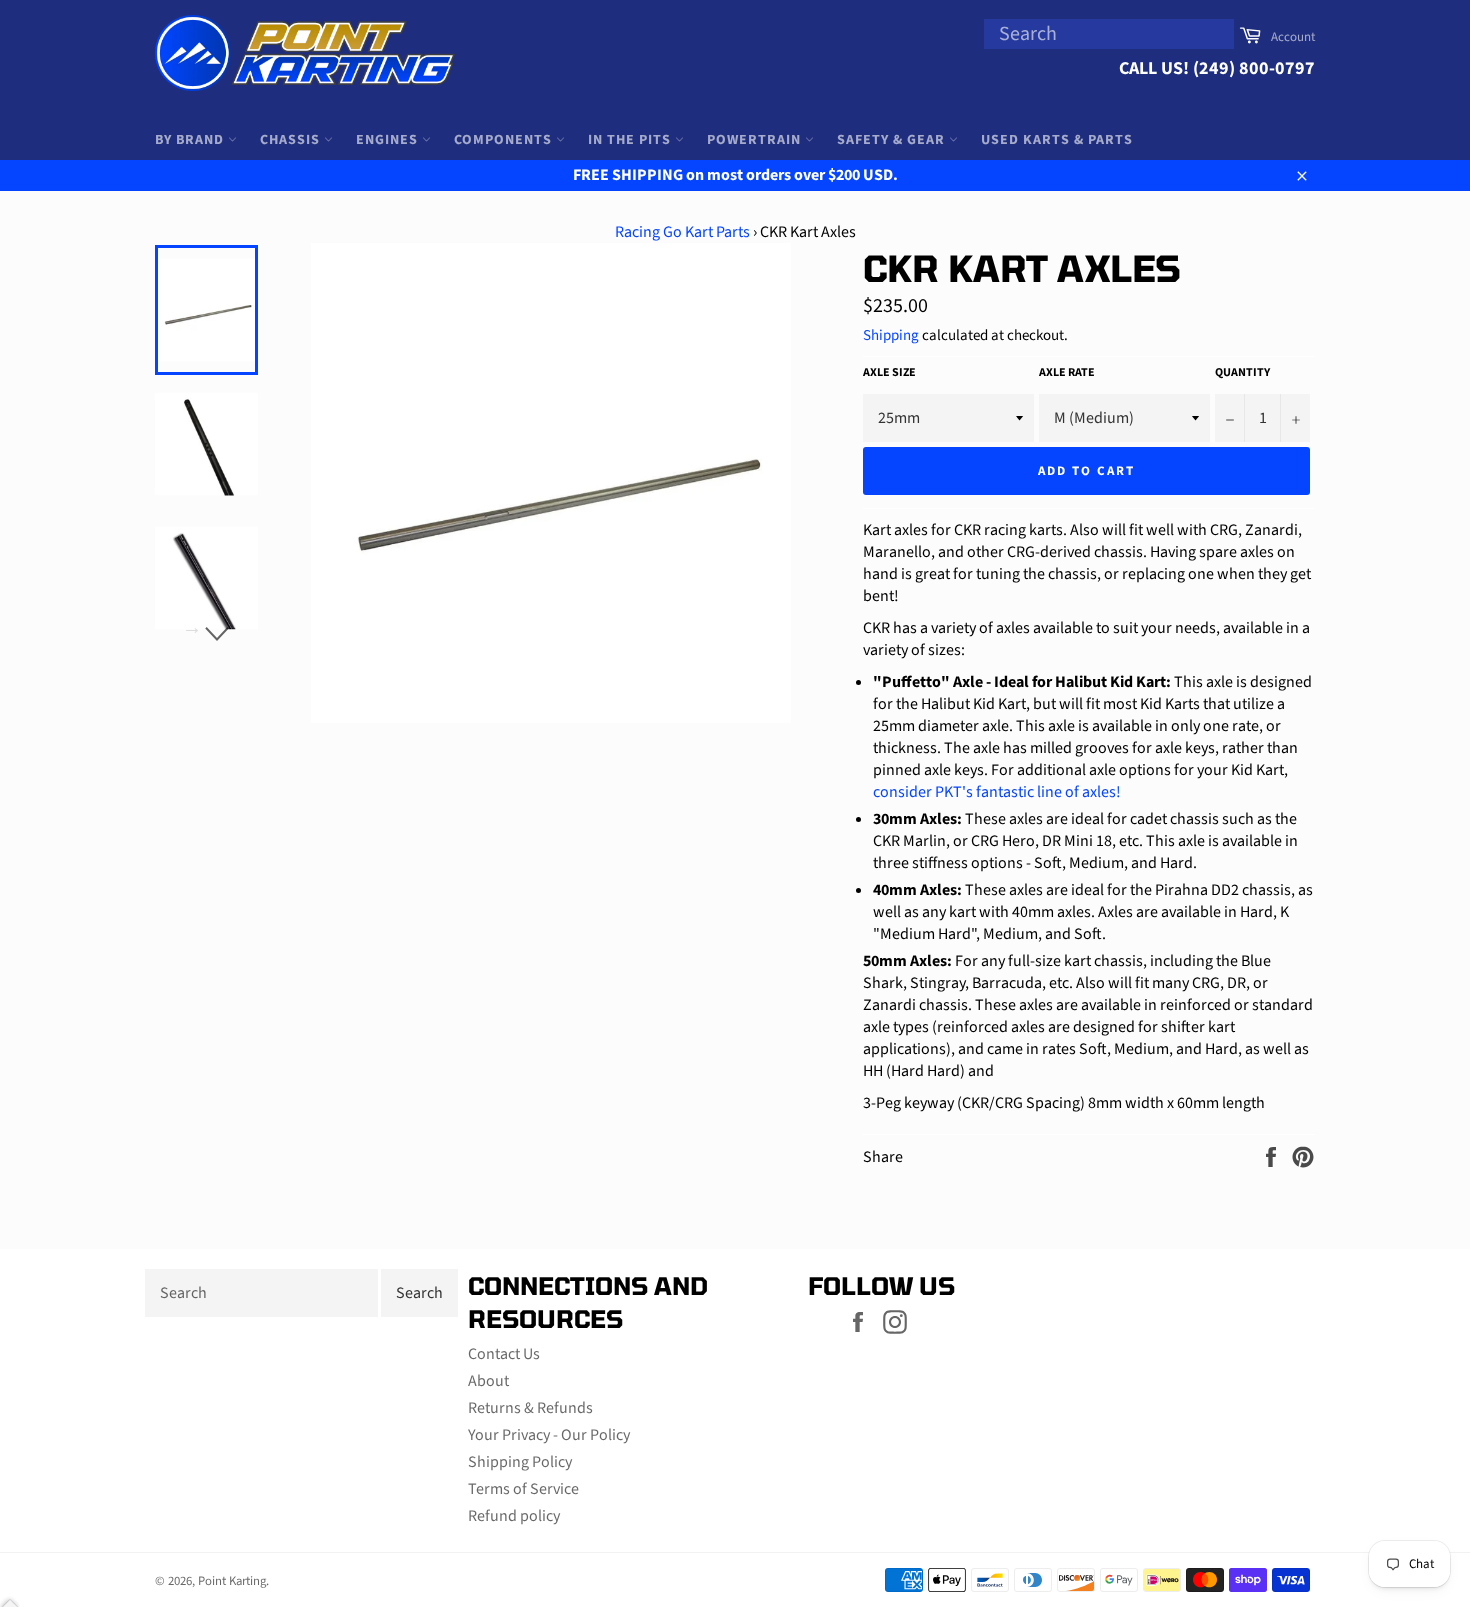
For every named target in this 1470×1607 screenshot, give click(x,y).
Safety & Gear (893, 140)
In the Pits (631, 140)
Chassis (292, 140)
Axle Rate (1067, 373)
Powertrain (756, 140)
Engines (389, 140)
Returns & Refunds (530, 1408)
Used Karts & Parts (1057, 140)
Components (505, 140)
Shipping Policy (520, 1462)
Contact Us (504, 1354)
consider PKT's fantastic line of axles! (997, 792)
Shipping (891, 335)
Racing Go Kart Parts (682, 232)
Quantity (1242, 373)
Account (1293, 37)
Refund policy (514, 1516)
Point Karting (232, 1581)
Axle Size (889, 373)
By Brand (191, 140)
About (488, 1381)
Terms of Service (523, 1489)
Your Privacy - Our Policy (549, 1435)
